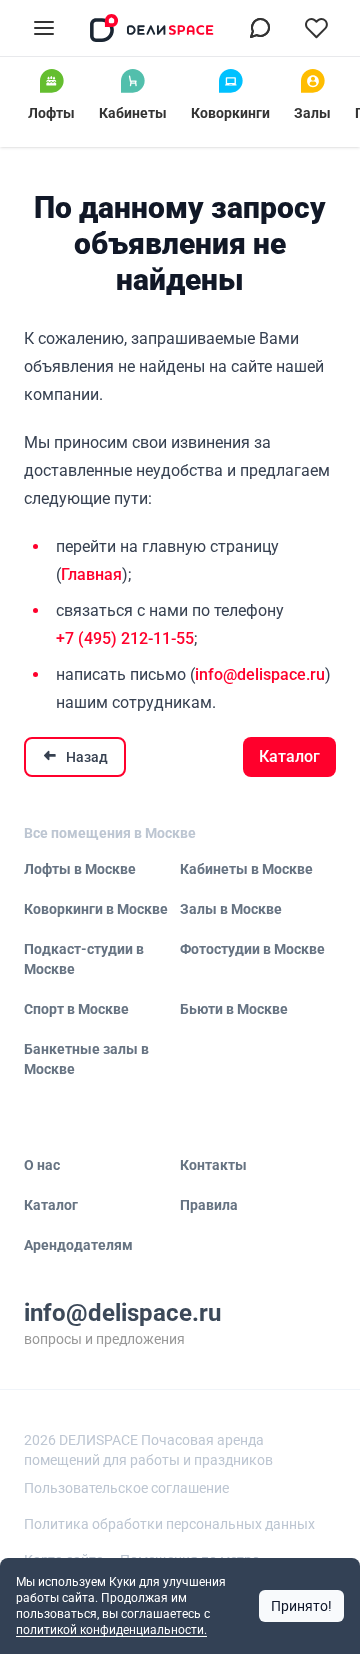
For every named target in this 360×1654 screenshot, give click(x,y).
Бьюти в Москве (234, 1009)
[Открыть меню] (44, 28)
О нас (42, 1165)
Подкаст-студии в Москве (84, 959)
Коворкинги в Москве (96, 909)
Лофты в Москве (80, 869)
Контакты (213, 1165)
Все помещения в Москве (110, 833)
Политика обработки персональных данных (169, 1524)
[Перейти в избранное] (316, 28)
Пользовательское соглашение (126, 1488)
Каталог (289, 756)
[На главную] (152, 28)
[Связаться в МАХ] (260, 28)
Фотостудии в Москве (252, 949)
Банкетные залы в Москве (86, 1059)
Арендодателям (78, 1245)
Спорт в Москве (76, 1009)
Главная (91, 574)
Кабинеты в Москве (246, 869)
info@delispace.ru (260, 674)
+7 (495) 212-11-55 (125, 638)
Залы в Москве (231, 909)
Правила (209, 1205)
